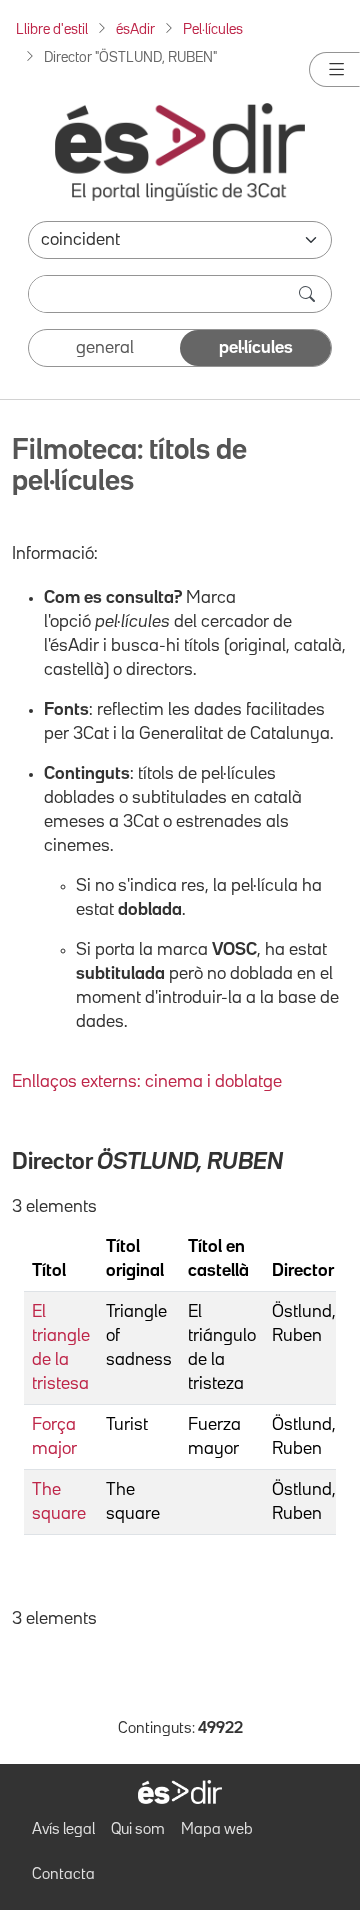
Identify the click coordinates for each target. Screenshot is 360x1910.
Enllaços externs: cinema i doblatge (147, 1082)
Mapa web (217, 1830)
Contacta (63, 1875)
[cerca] (309, 294)
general (105, 348)
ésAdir (135, 29)
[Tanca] (334, 69)
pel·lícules (256, 348)
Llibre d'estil (52, 29)
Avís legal (63, 1830)
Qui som (138, 1830)
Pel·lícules (213, 29)
